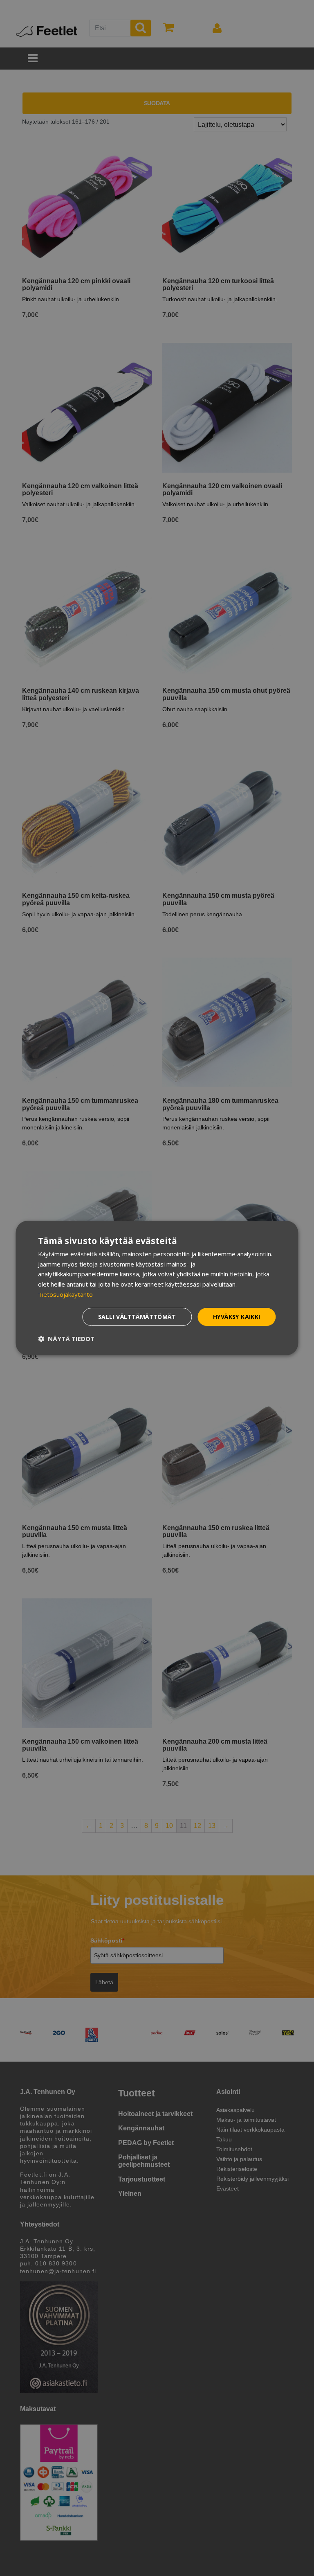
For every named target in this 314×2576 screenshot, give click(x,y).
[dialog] (157, 1288)
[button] (66, 1339)
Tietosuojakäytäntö (65, 1294)
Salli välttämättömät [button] (137, 1317)
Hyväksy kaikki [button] (237, 1317)
